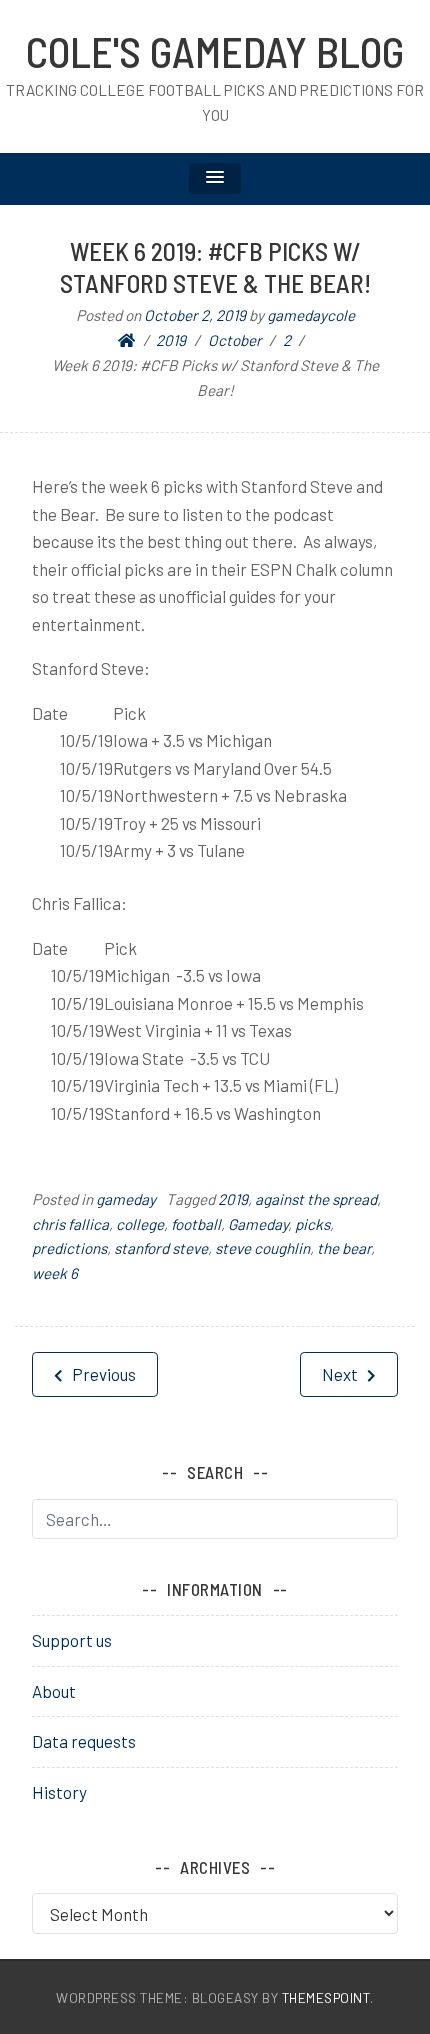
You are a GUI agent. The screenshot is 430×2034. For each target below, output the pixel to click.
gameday (126, 1199)
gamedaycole (311, 315)
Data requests (84, 1741)
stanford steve (161, 1248)
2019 (233, 1199)
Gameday (258, 1224)
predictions (69, 1248)
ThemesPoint (326, 1997)
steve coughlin (262, 1248)
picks (312, 1224)
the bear (344, 1248)
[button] (215, 178)
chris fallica (70, 1224)
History (59, 1792)
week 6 (55, 1273)
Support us (72, 1640)
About (54, 1691)
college (140, 1224)
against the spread (316, 1199)
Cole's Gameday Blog (215, 51)
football (196, 1224)
